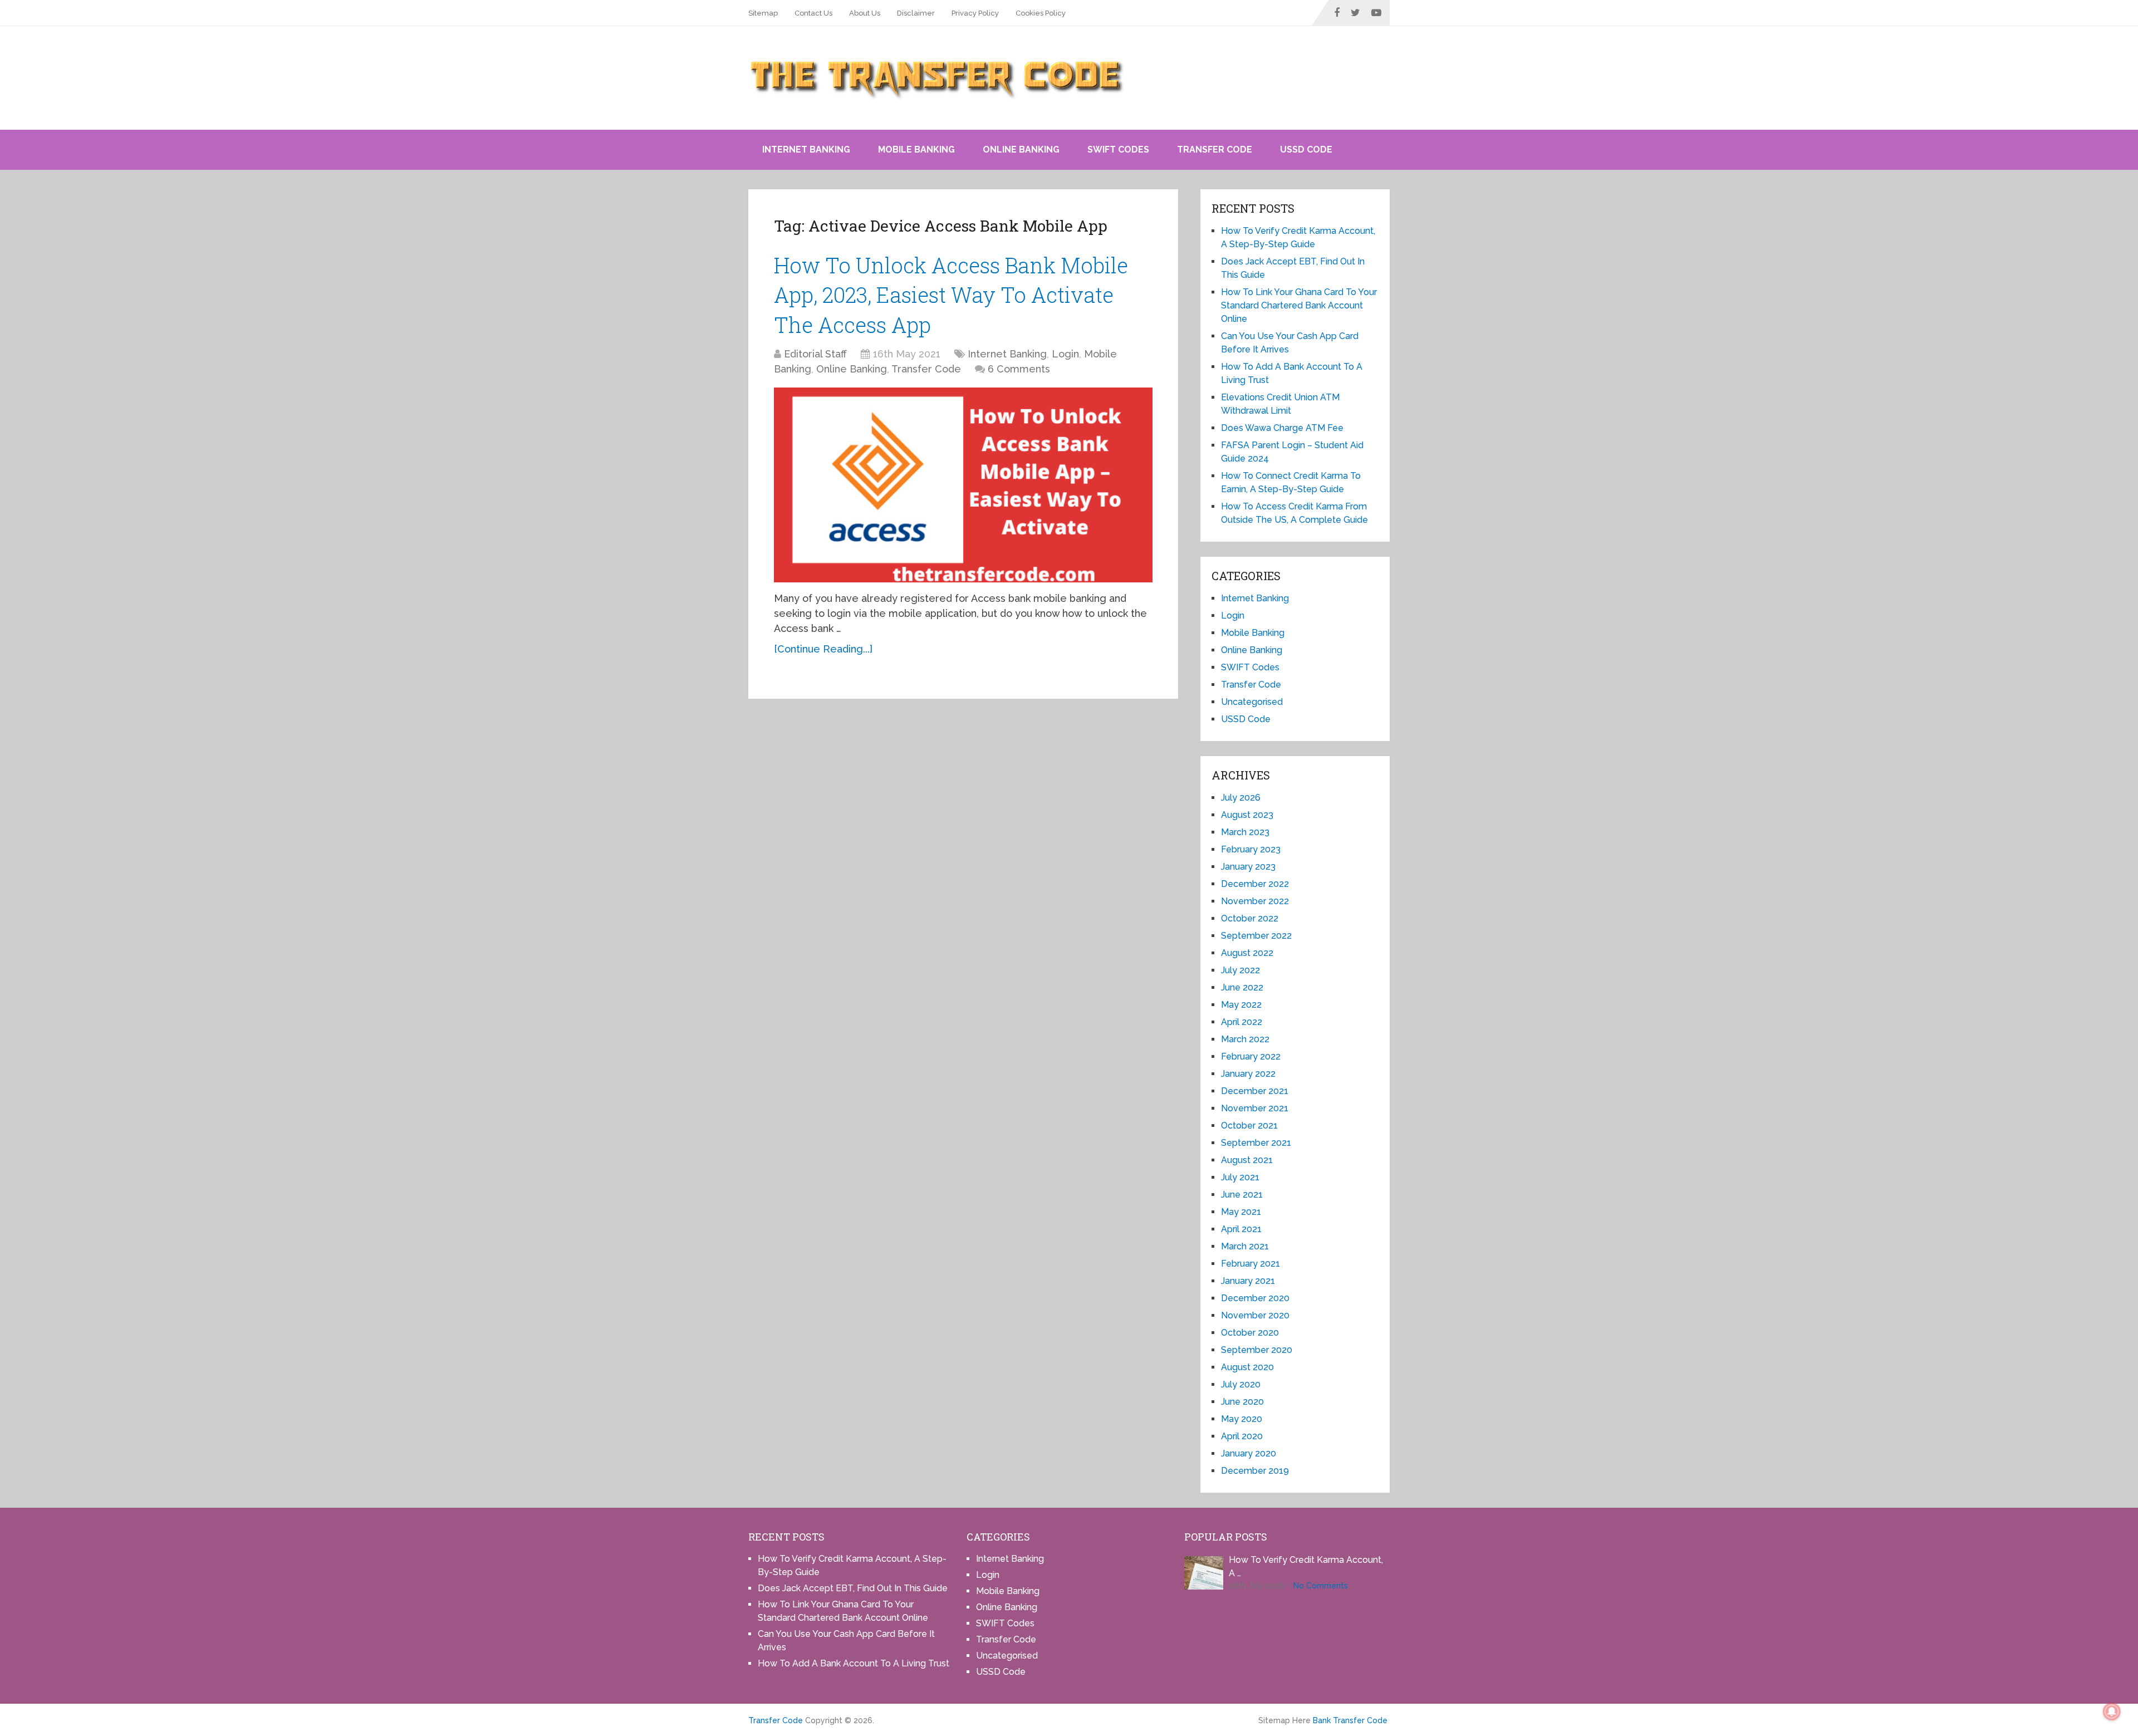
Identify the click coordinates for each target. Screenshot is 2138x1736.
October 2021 (1249, 1126)
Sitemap (763, 13)
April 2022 (1242, 1022)
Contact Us (813, 13)
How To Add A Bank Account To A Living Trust (854, 1663)
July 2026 (1241, 798)
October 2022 (1250, 918)
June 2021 (1242, 1195)
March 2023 (1245, 832)
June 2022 (1242, 987)
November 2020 (1255, 1315)
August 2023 (1247, 815)
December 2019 (1255, 1471)
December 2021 (1255, 1091)
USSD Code (1306, 149)
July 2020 (1241, 1384)
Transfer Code (1215, 149)
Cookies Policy (1041, 13)
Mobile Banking (916, 149)
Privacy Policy (975, 13)
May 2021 (1241, 1212)
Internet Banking (806, 149)
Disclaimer (916, 13)
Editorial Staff (815, 354)
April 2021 (1241, 1229)
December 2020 (1255, 1298)
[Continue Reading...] (823, 649)
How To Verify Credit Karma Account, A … (1306, 1566)
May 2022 (1241, 1005)
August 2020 (1247, 1367)
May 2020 (1242, 1419)
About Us (865, 13)
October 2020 (1250, 1333)
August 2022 (1247, 953)
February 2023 (1251, 849)
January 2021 (1248, 1281)
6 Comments (1019, 369)
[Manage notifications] (2112, 1712)
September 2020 (1257, 1350)
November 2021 (1255, 1108)
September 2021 (1256, 1143)
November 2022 (1255, 901)
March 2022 (1245, 1039)
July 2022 (1240, 970)
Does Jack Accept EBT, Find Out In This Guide (853, 1588)
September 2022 (1256, 936)
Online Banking (1021, 149)
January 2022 (1248, 1074)
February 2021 (1251, 1264)
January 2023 (1248, 867)
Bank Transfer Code (1350, 1720)
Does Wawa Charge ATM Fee (1282, 428)
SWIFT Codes (1118, 149)
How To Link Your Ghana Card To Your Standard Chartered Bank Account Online (1299, 305)
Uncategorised (1252, 702)
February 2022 (1251, 1056)
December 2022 (1255, 884)
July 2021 (1240, 1177)
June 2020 (1242, 1402)
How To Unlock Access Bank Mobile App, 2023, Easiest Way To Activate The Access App (951, 295)
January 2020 (1249, 1453)
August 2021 (1247, 1160)
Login (1065, 354)
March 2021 (1245, 1246)
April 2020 (1242, 1436)
